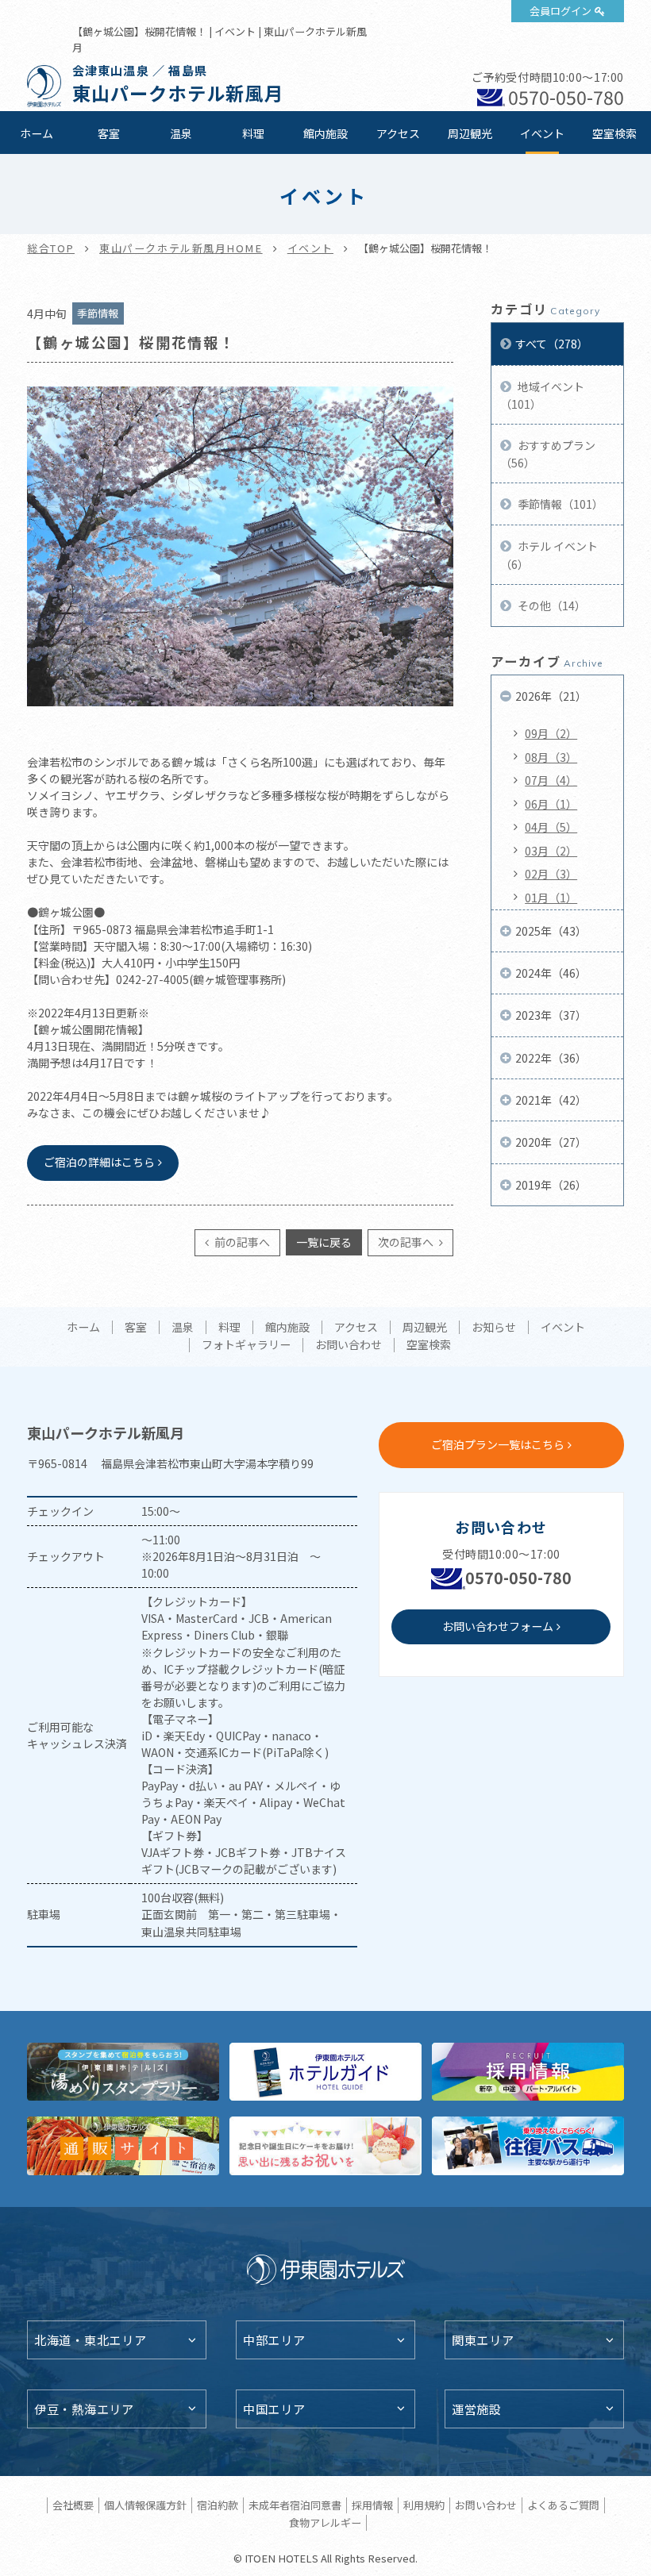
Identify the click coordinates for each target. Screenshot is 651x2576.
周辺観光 (470, 133)
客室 (109, 133)
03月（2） (551, 851)
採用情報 (372, 2505)
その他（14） (551, 606)
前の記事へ (241, 1242)
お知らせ (494, 1328)
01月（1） (551, 898)
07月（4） (551, 780)
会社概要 (73, 2505)
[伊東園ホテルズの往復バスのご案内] (528, 2146)
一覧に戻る (324, 1242)
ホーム (37, 133)
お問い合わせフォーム (498, 1626)
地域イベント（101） (542, 395)
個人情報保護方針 (145, 2505)
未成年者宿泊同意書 (295, 2505)
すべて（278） (552, 344)
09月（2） (551, 733)
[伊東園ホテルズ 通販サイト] (123, 2146)
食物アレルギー (325, 2522)
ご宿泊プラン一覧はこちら (498, 1444)
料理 (253, 133)
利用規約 (424, 2505)
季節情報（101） (559, 504)
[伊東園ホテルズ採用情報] (528, 2072)
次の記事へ (407, 1242)
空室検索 (614, 133)
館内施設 (325, 133)
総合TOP (51, 248)
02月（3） (551, 874)
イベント (542, 133)
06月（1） (551, 804)
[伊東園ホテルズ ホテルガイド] (325, 2072)
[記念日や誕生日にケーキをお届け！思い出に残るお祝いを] (325, 2146)
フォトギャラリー (246, 1345)
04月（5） (551, 827)
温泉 (181, 133)
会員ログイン (560, 11)
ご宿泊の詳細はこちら (99, 1162)
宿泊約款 (218, 2505)
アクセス (398, 133)
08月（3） (551, 757)
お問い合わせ (349, 1345)
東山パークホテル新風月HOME (181, 248)
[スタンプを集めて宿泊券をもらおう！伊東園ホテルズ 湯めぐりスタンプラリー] (123, 2072)
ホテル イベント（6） (549, 555)
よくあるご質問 (563, 2505)
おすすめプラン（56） (548, 454)
